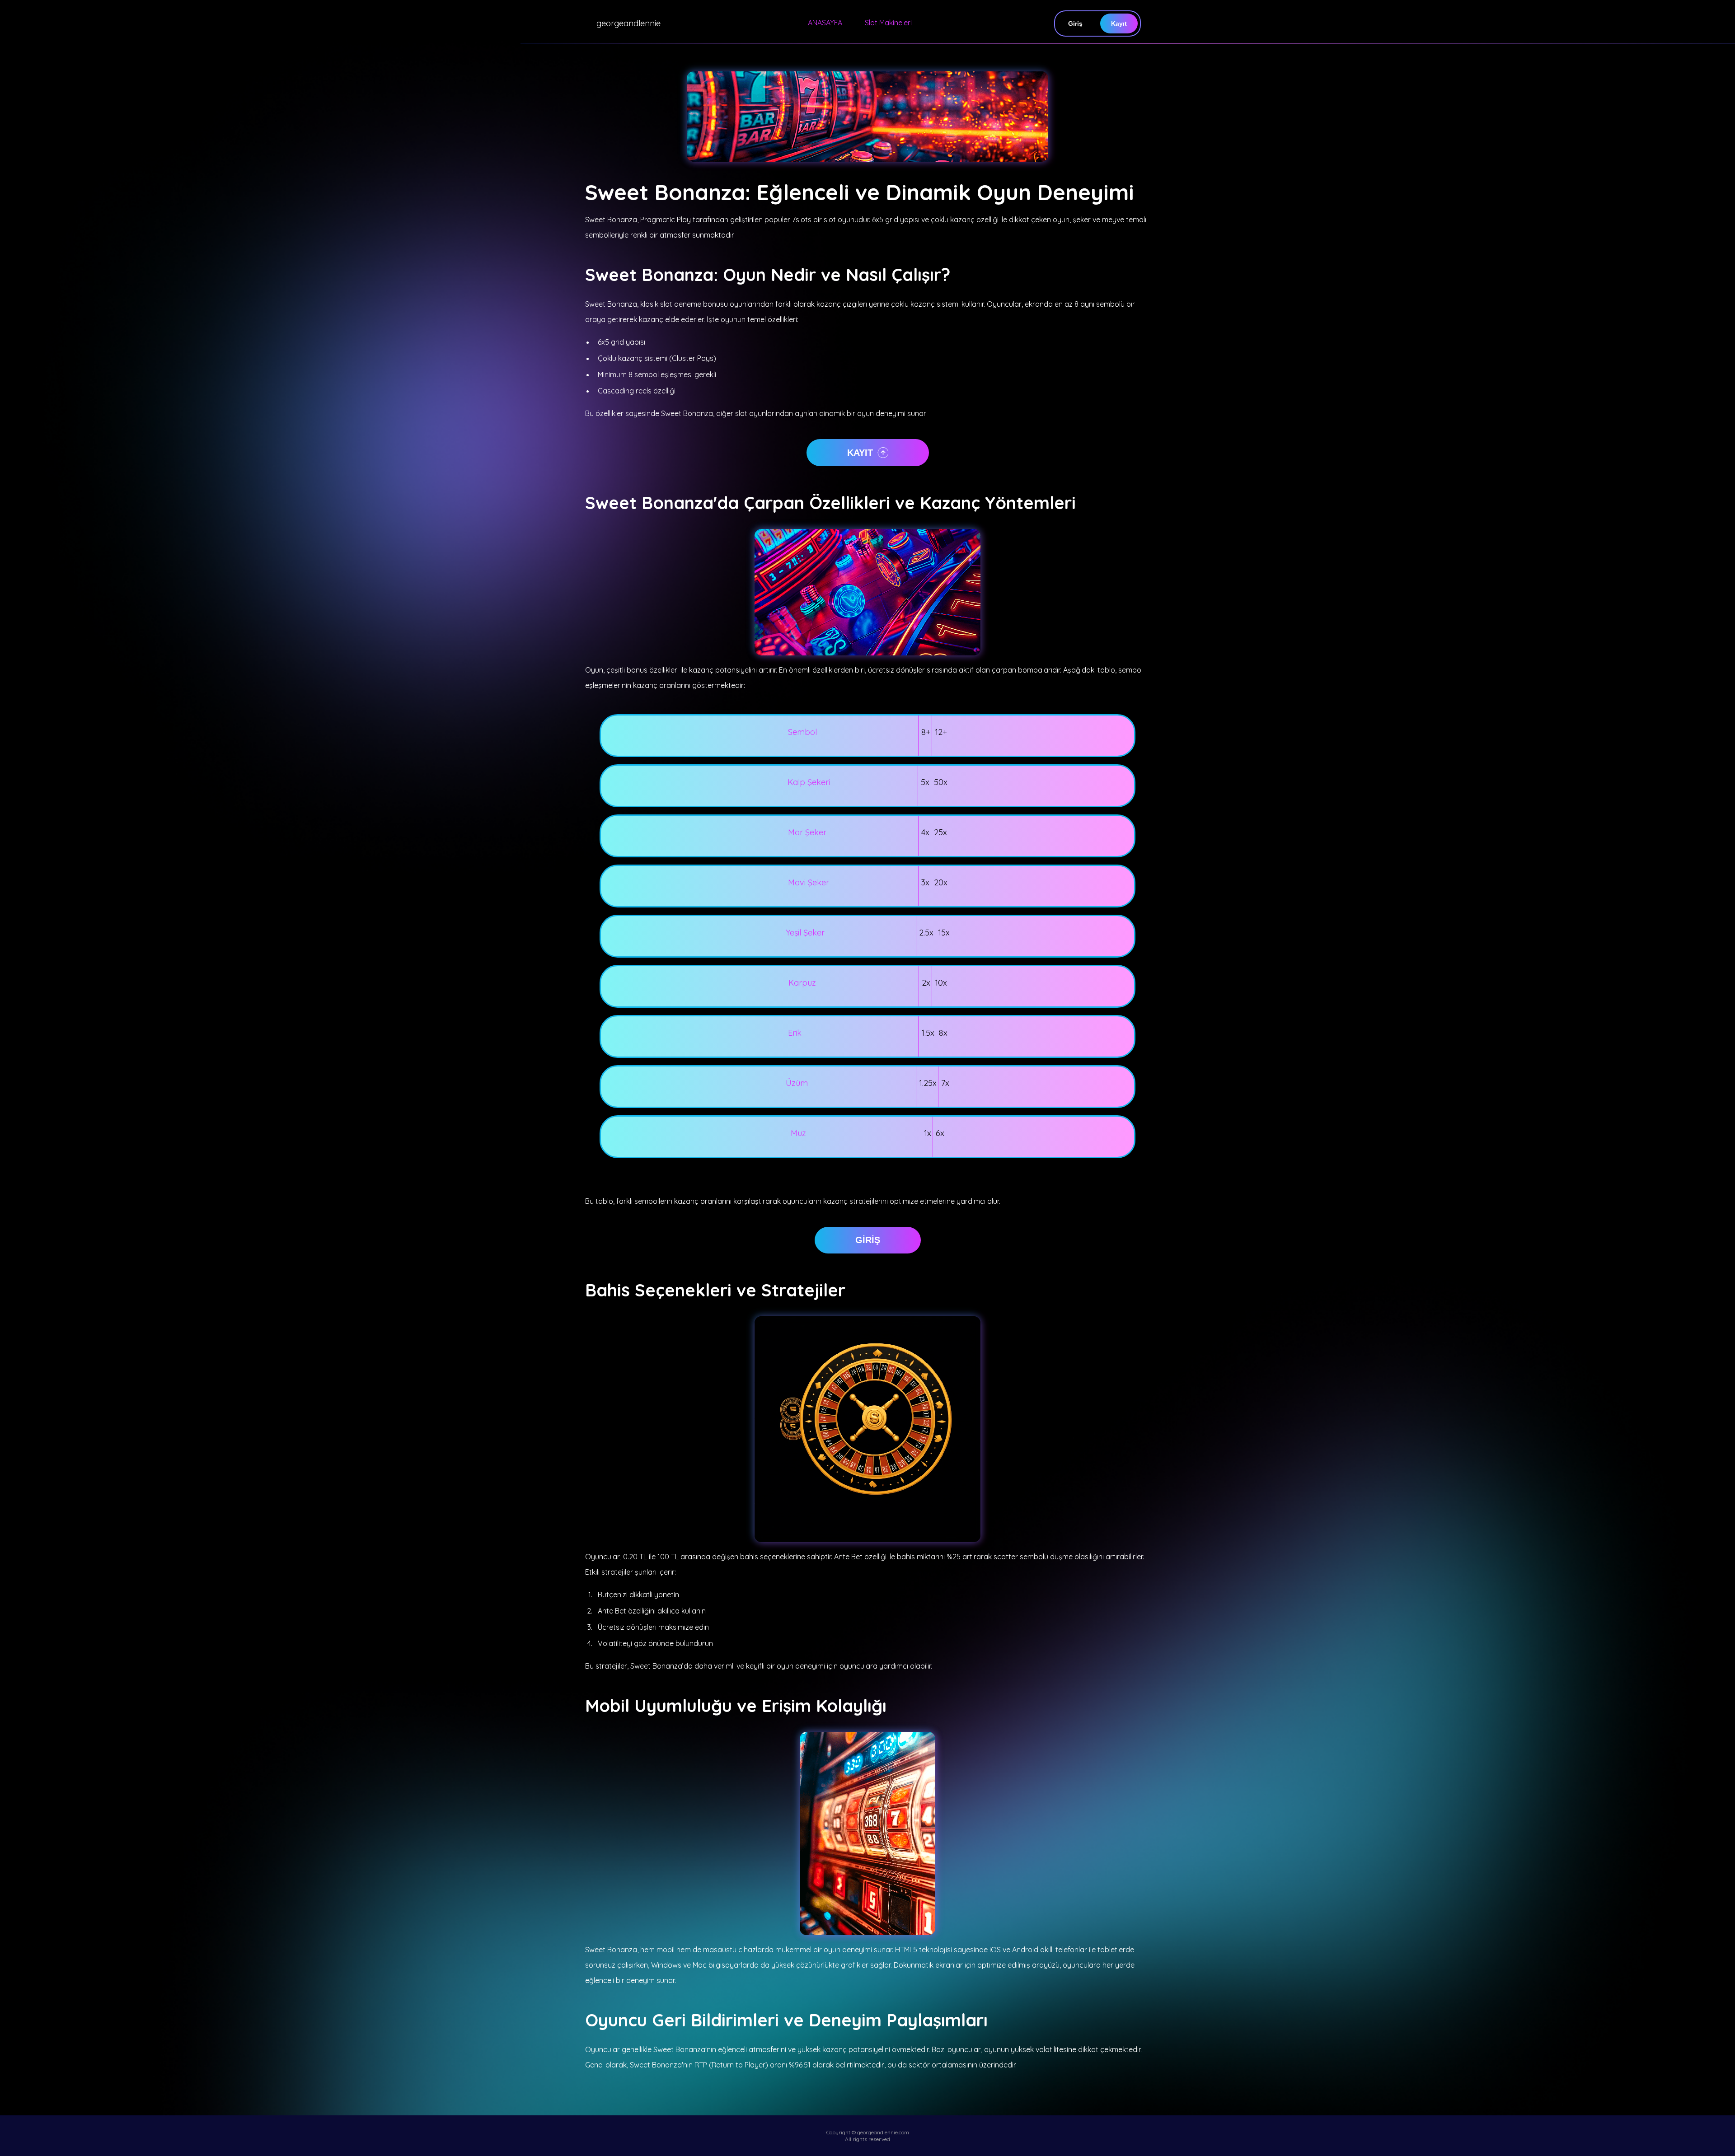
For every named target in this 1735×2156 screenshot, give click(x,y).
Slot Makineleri (888, 23)
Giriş (1075, 23)
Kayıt (1119, 23)
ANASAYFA (825, 23)
